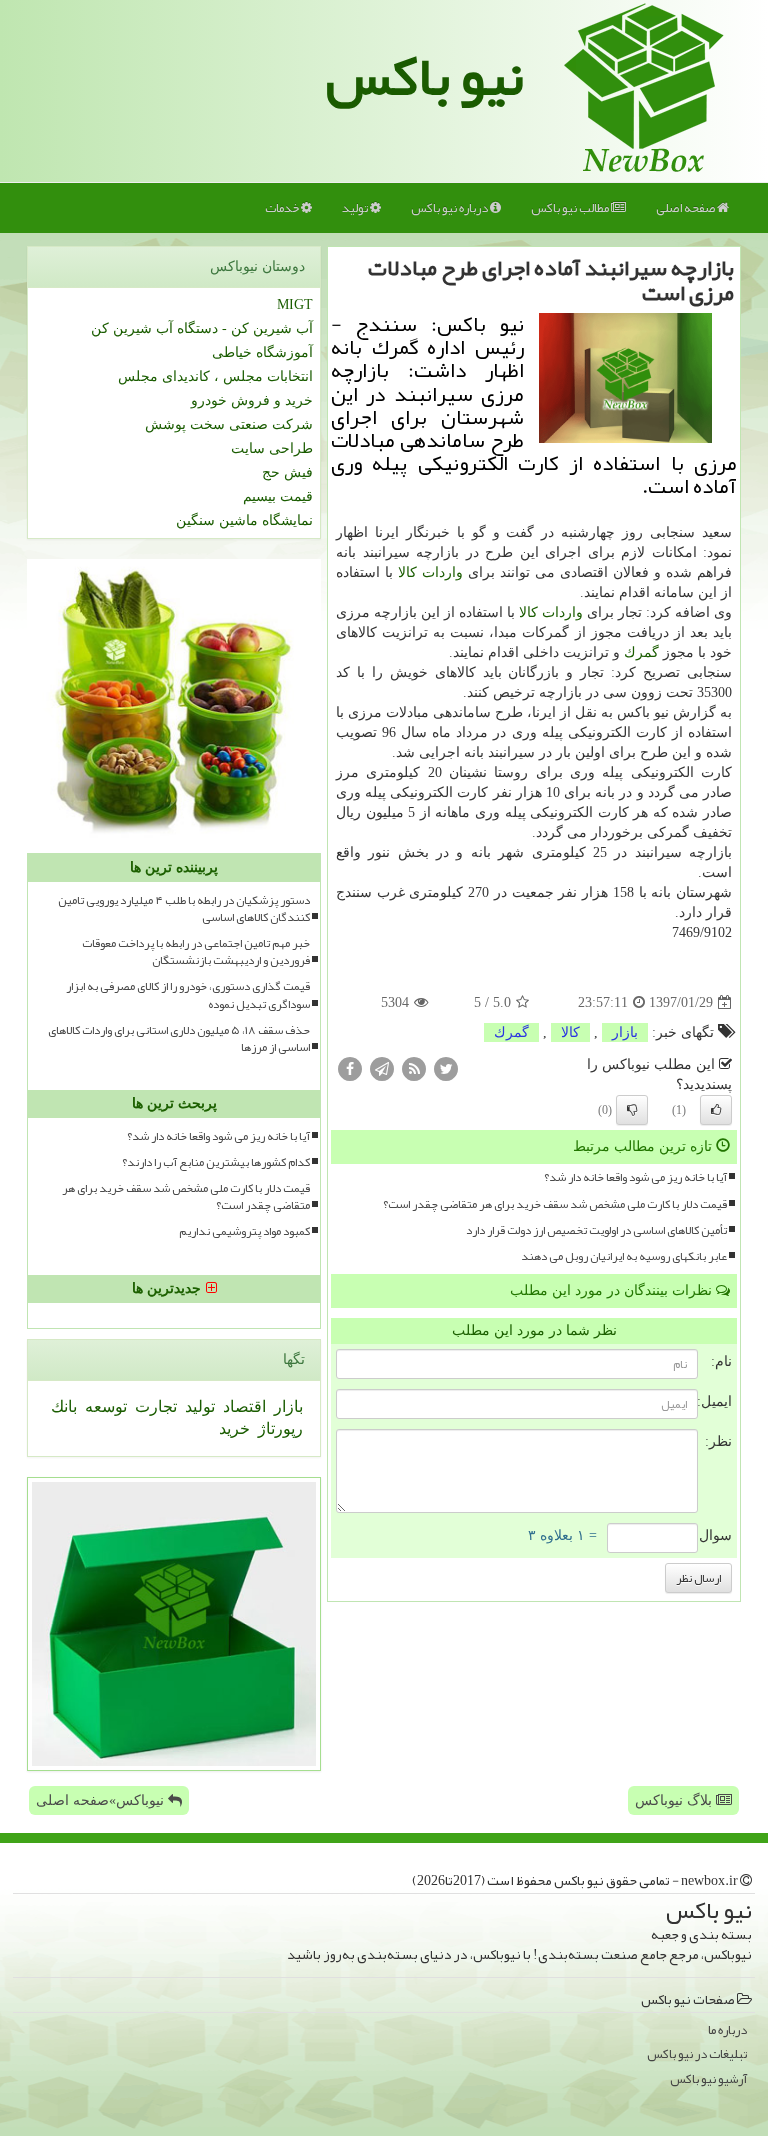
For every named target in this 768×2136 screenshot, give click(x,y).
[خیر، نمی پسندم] (632, 1110)
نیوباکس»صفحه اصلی (102, 1800)
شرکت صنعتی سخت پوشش (229, 424)
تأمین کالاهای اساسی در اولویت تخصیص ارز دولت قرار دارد (596, 1230)
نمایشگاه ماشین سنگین (244, 520)
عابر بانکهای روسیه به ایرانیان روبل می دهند (624, 1256)
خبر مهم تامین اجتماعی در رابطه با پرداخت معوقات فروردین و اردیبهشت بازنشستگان (196, 952)
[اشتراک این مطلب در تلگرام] (382, 1068)
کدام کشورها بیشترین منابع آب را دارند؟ (216, 1162)
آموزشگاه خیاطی (262, 352)
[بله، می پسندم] (716, 1110)
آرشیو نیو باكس (708, 2079)
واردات (442, 572)
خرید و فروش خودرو (252, 400)
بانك (64, 1406)
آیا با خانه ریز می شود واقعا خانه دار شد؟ (635, 1177)
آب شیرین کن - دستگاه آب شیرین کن (202, 328)
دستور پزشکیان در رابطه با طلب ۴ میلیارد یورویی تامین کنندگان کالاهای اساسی (184, 909)
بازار (625, 1032)
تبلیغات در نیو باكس (697, 2054)
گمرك (641, 652)
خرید (234, 1428)
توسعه (104, 1406)
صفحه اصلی (686, 208)
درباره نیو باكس (450, 208)
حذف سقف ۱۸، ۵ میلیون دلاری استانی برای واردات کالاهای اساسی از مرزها (179, 1039)
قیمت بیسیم (278, 496)
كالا (407, 572)
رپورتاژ (278, 1428)
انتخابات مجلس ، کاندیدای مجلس (215, 376)
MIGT (295, 304)
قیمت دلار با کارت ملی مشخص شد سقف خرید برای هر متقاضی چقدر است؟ (555, 1204)
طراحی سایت (272, 448)
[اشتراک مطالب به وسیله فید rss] (414, 1068)
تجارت (154, 1406)
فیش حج (287, 472)
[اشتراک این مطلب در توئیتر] (446, 1068)
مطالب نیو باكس (571, 208)
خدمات (283, 208)
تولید (356, 208)
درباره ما (727, 2030)
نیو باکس (425, 76)
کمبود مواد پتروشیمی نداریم (244, 1231)
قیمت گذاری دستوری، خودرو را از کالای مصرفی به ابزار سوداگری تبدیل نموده (188, 995)
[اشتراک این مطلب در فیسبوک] (350, 1068)
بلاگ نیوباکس (675, 1800)
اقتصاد (242, 1406)
